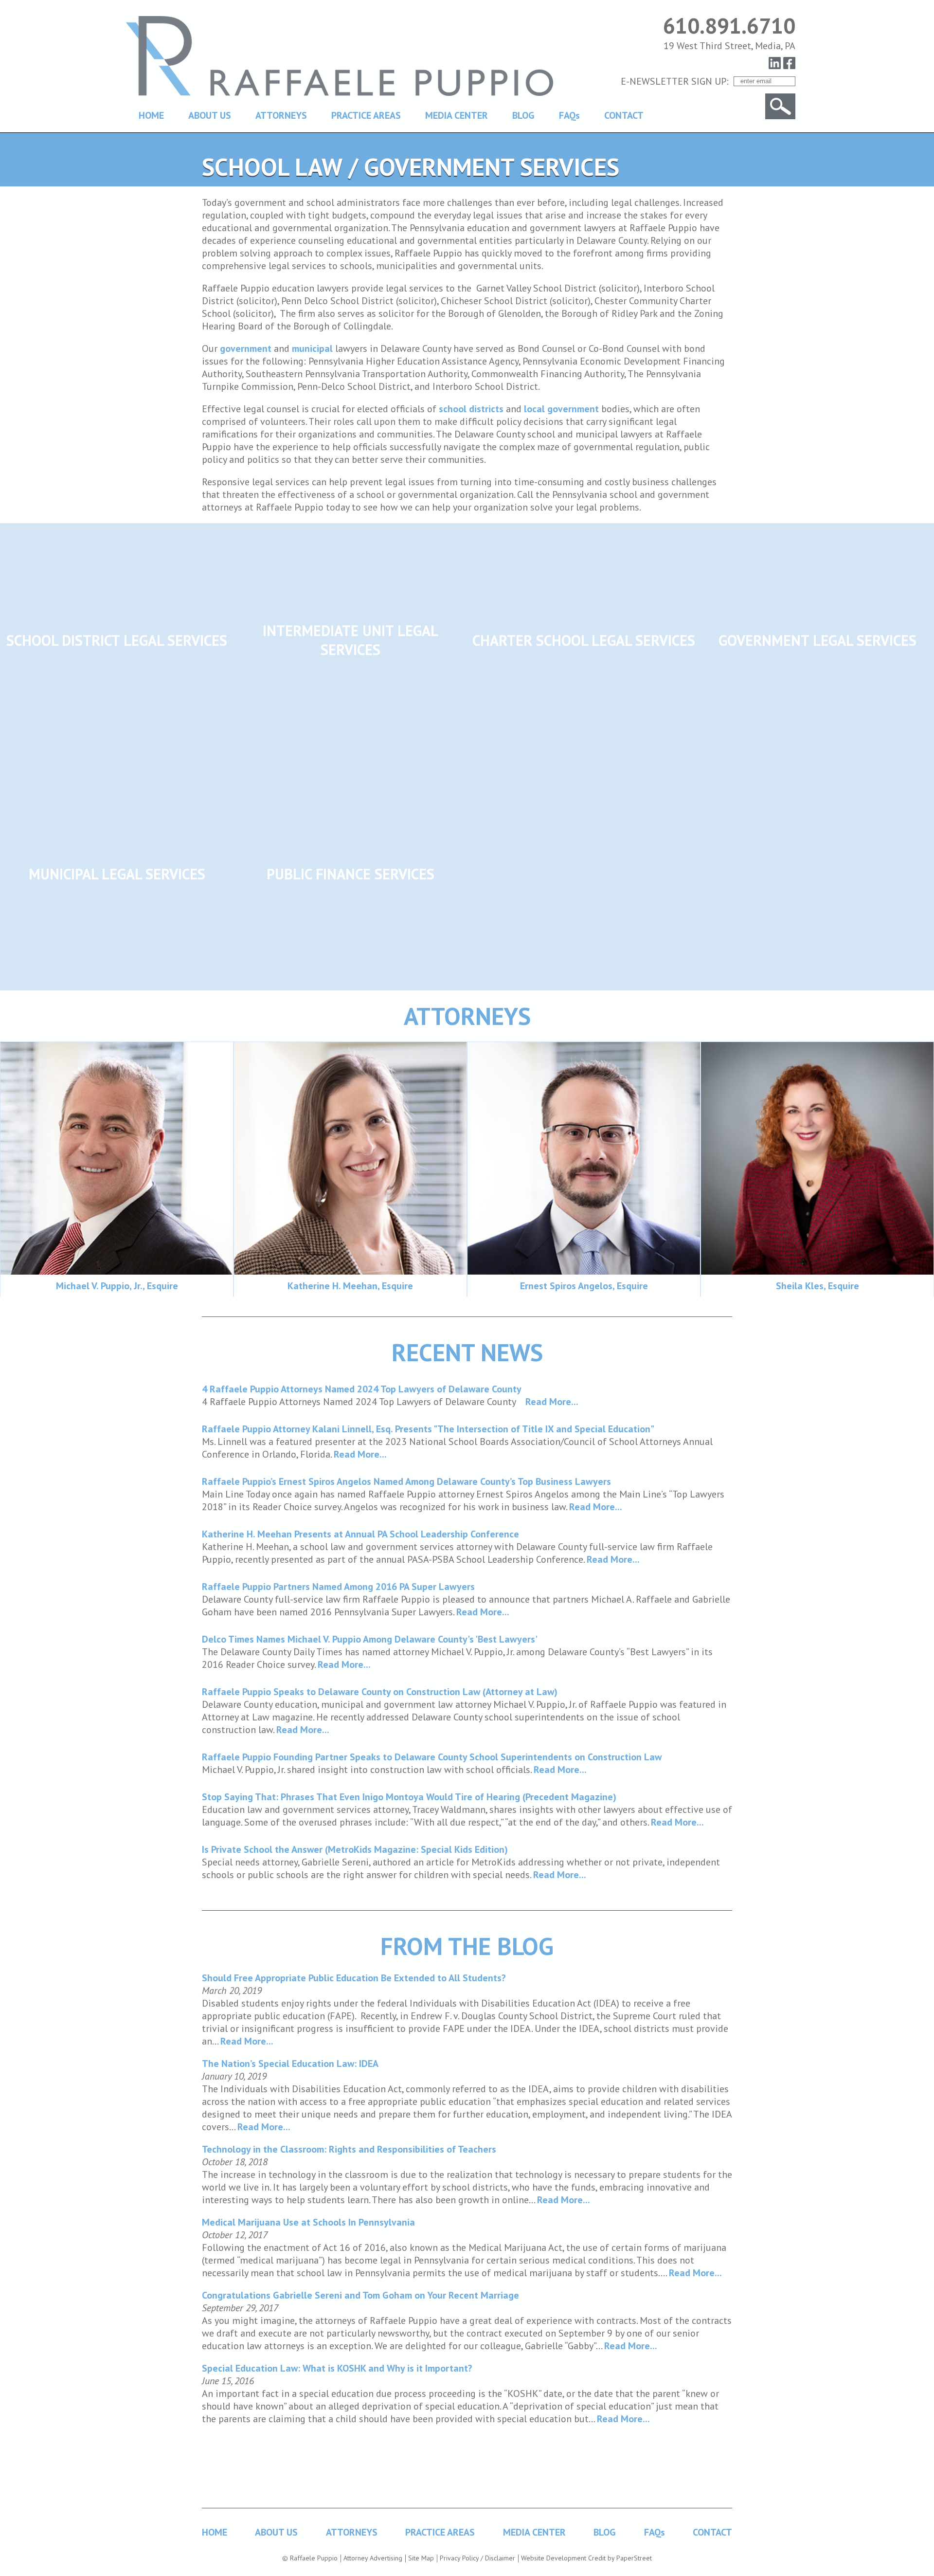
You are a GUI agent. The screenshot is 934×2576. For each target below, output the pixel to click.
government (246, 348)
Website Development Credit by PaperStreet (586, 2558)
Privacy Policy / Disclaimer (477, 2558)
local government (561, 409)
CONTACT (624, 115)
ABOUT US (210, 115)
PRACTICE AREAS (366, 115)
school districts (471, 409)
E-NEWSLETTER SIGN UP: (675, 81)
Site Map (421, 2558)
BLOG (523, 115)
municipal (312, 348)
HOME (151, 115)
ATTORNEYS (281, 115)
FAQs (569, 115)
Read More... (552, 1402)
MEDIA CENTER (457, 115)
